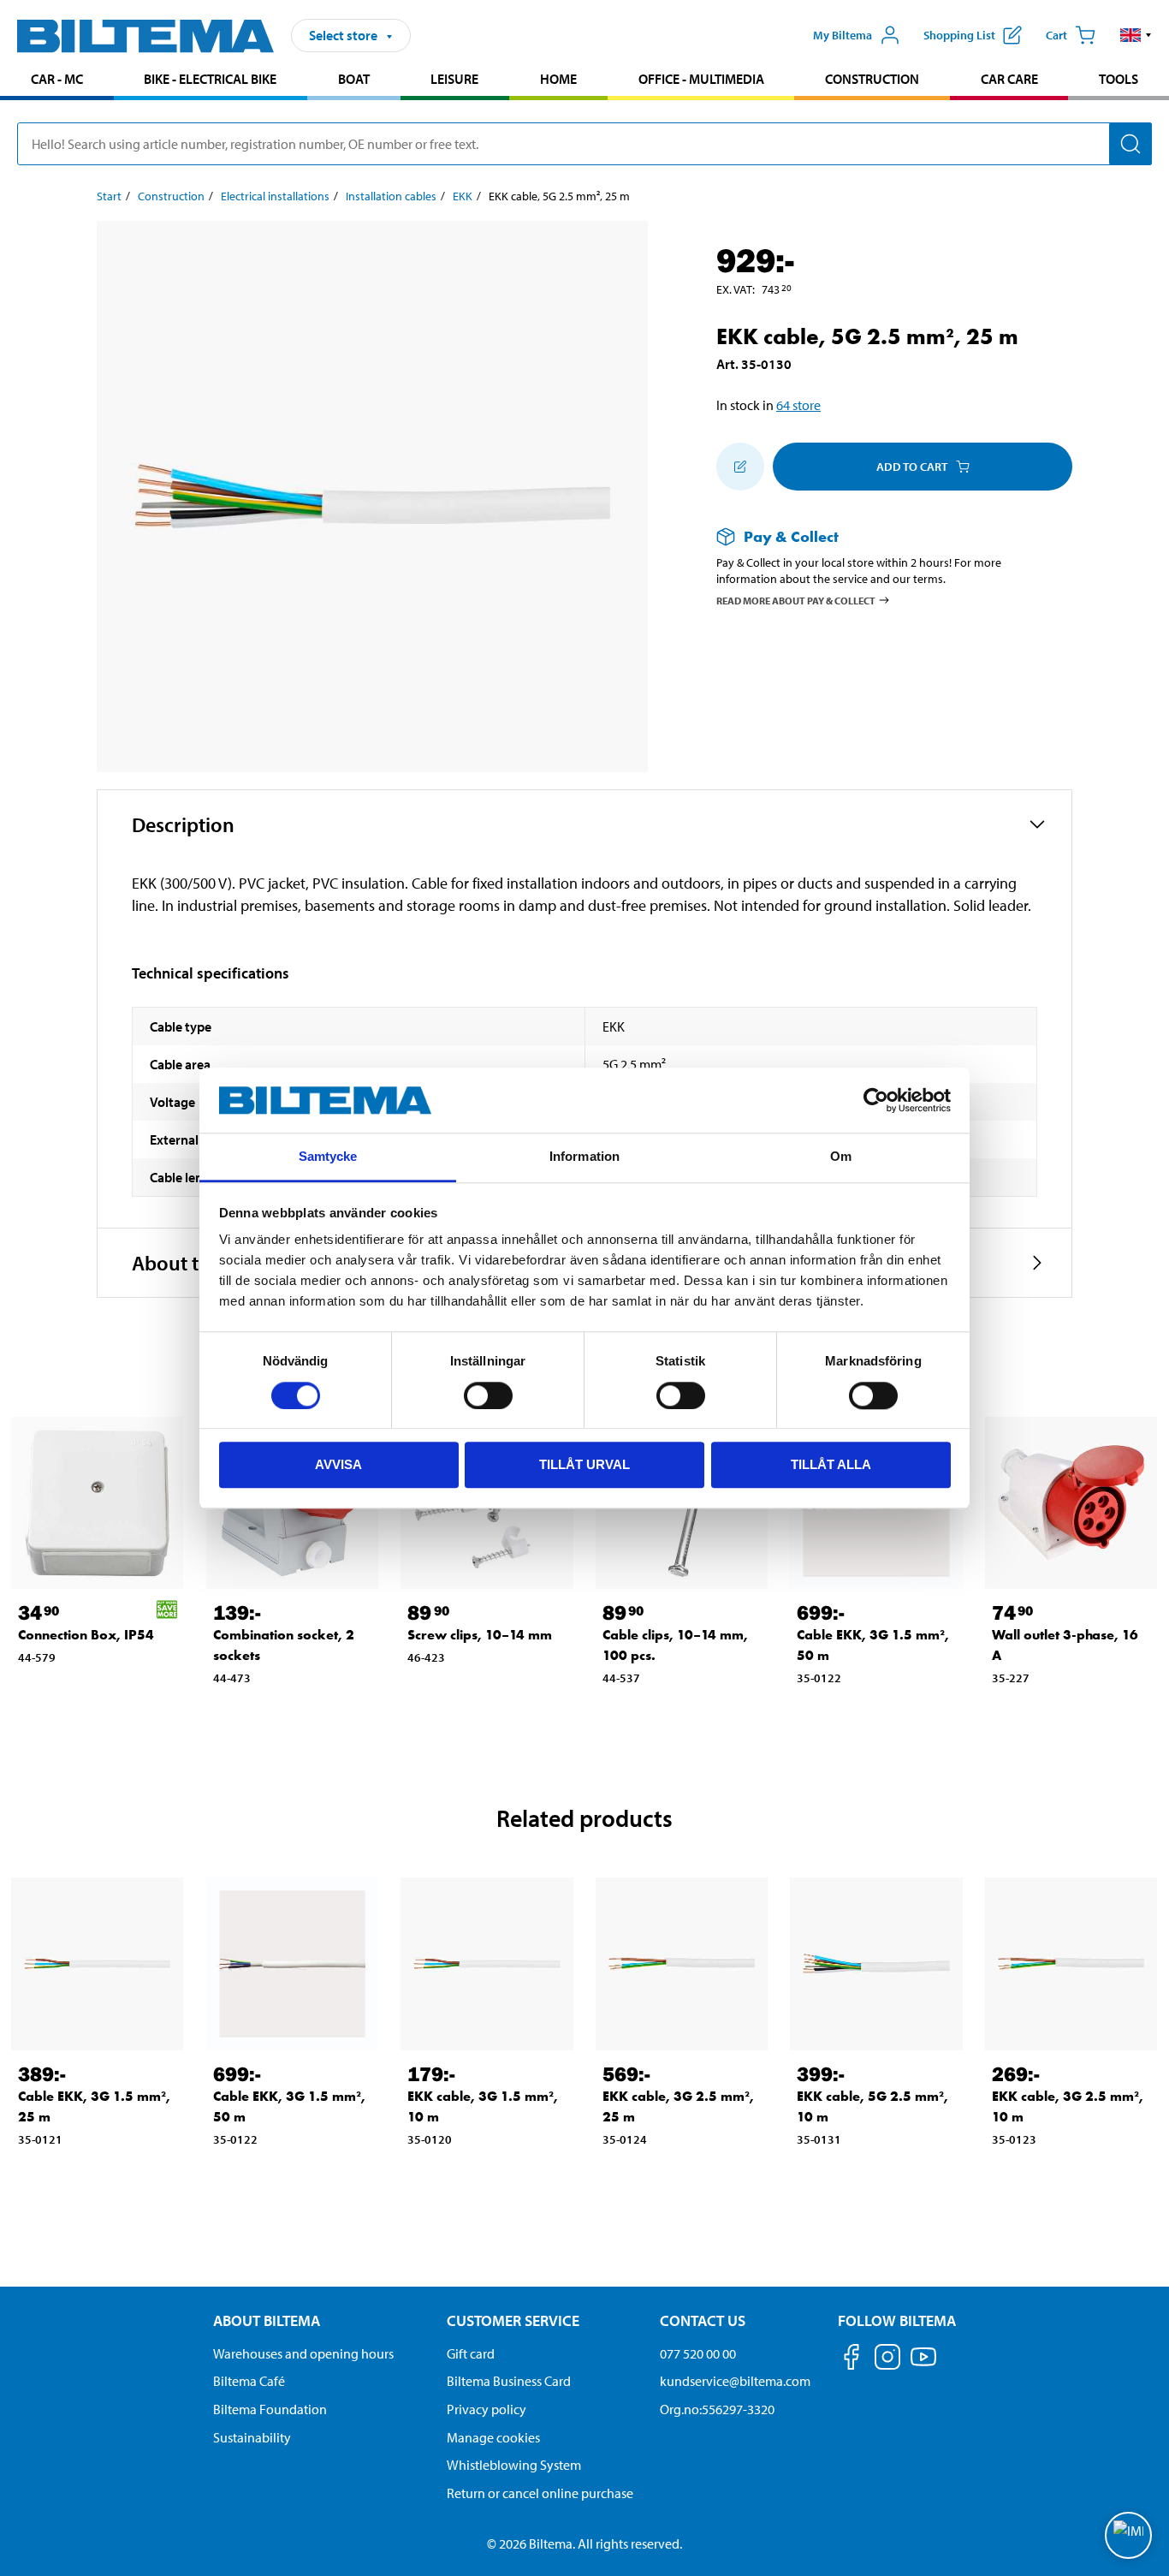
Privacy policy (487, 2409)
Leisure (454, 79)
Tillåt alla (831, 1464)
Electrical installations (275, 196)
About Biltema (267, 2320)
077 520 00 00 (698, 2353)
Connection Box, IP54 (86, 1635)
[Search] (1130, 144)
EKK (463, 196)
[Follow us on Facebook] (852, 2360)
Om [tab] (841, 1157)
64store (798, 405)
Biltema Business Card (509, 2381)
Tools (1119, 79)
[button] (1136, 35)
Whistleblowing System (514, 2465)
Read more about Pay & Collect (796, 600)
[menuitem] (57, 81)
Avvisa (338, 1464)
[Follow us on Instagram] (887, 2360)
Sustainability (252, 2437)
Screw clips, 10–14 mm (480, 1635)
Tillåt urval (584, 1464)
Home (558, 79)
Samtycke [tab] (328, 1157)
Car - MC (57, 79)
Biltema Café (249, 2381)
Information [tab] (584, 1157)
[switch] (488, 1395)
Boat (354, 79)
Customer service (513, 2320)
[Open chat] (1128, 2535)
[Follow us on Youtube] (923, 2365)
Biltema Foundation (270, 2409)
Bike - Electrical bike (210, 79)
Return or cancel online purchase (540, 2493)
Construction (872, 79)
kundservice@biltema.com (735, 2381)
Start (109, 196)
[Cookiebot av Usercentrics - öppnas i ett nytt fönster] (876, 1100)
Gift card (471, 2353)
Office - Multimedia (701, 79)
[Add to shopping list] (740, 467)
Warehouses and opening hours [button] (303, 2353)
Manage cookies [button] (493, 2437)
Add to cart (912, 467)
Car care (1009, 79)
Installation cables (391, 196)
